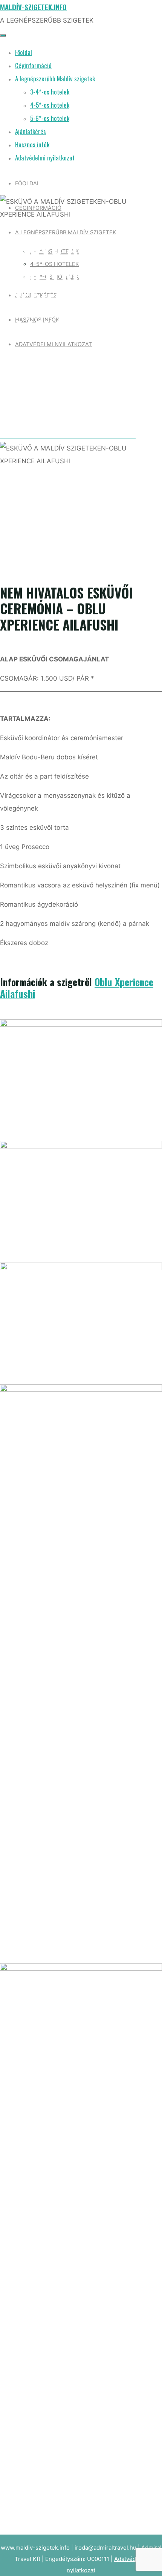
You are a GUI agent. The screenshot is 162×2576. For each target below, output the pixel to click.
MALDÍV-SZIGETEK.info (33, 7)
